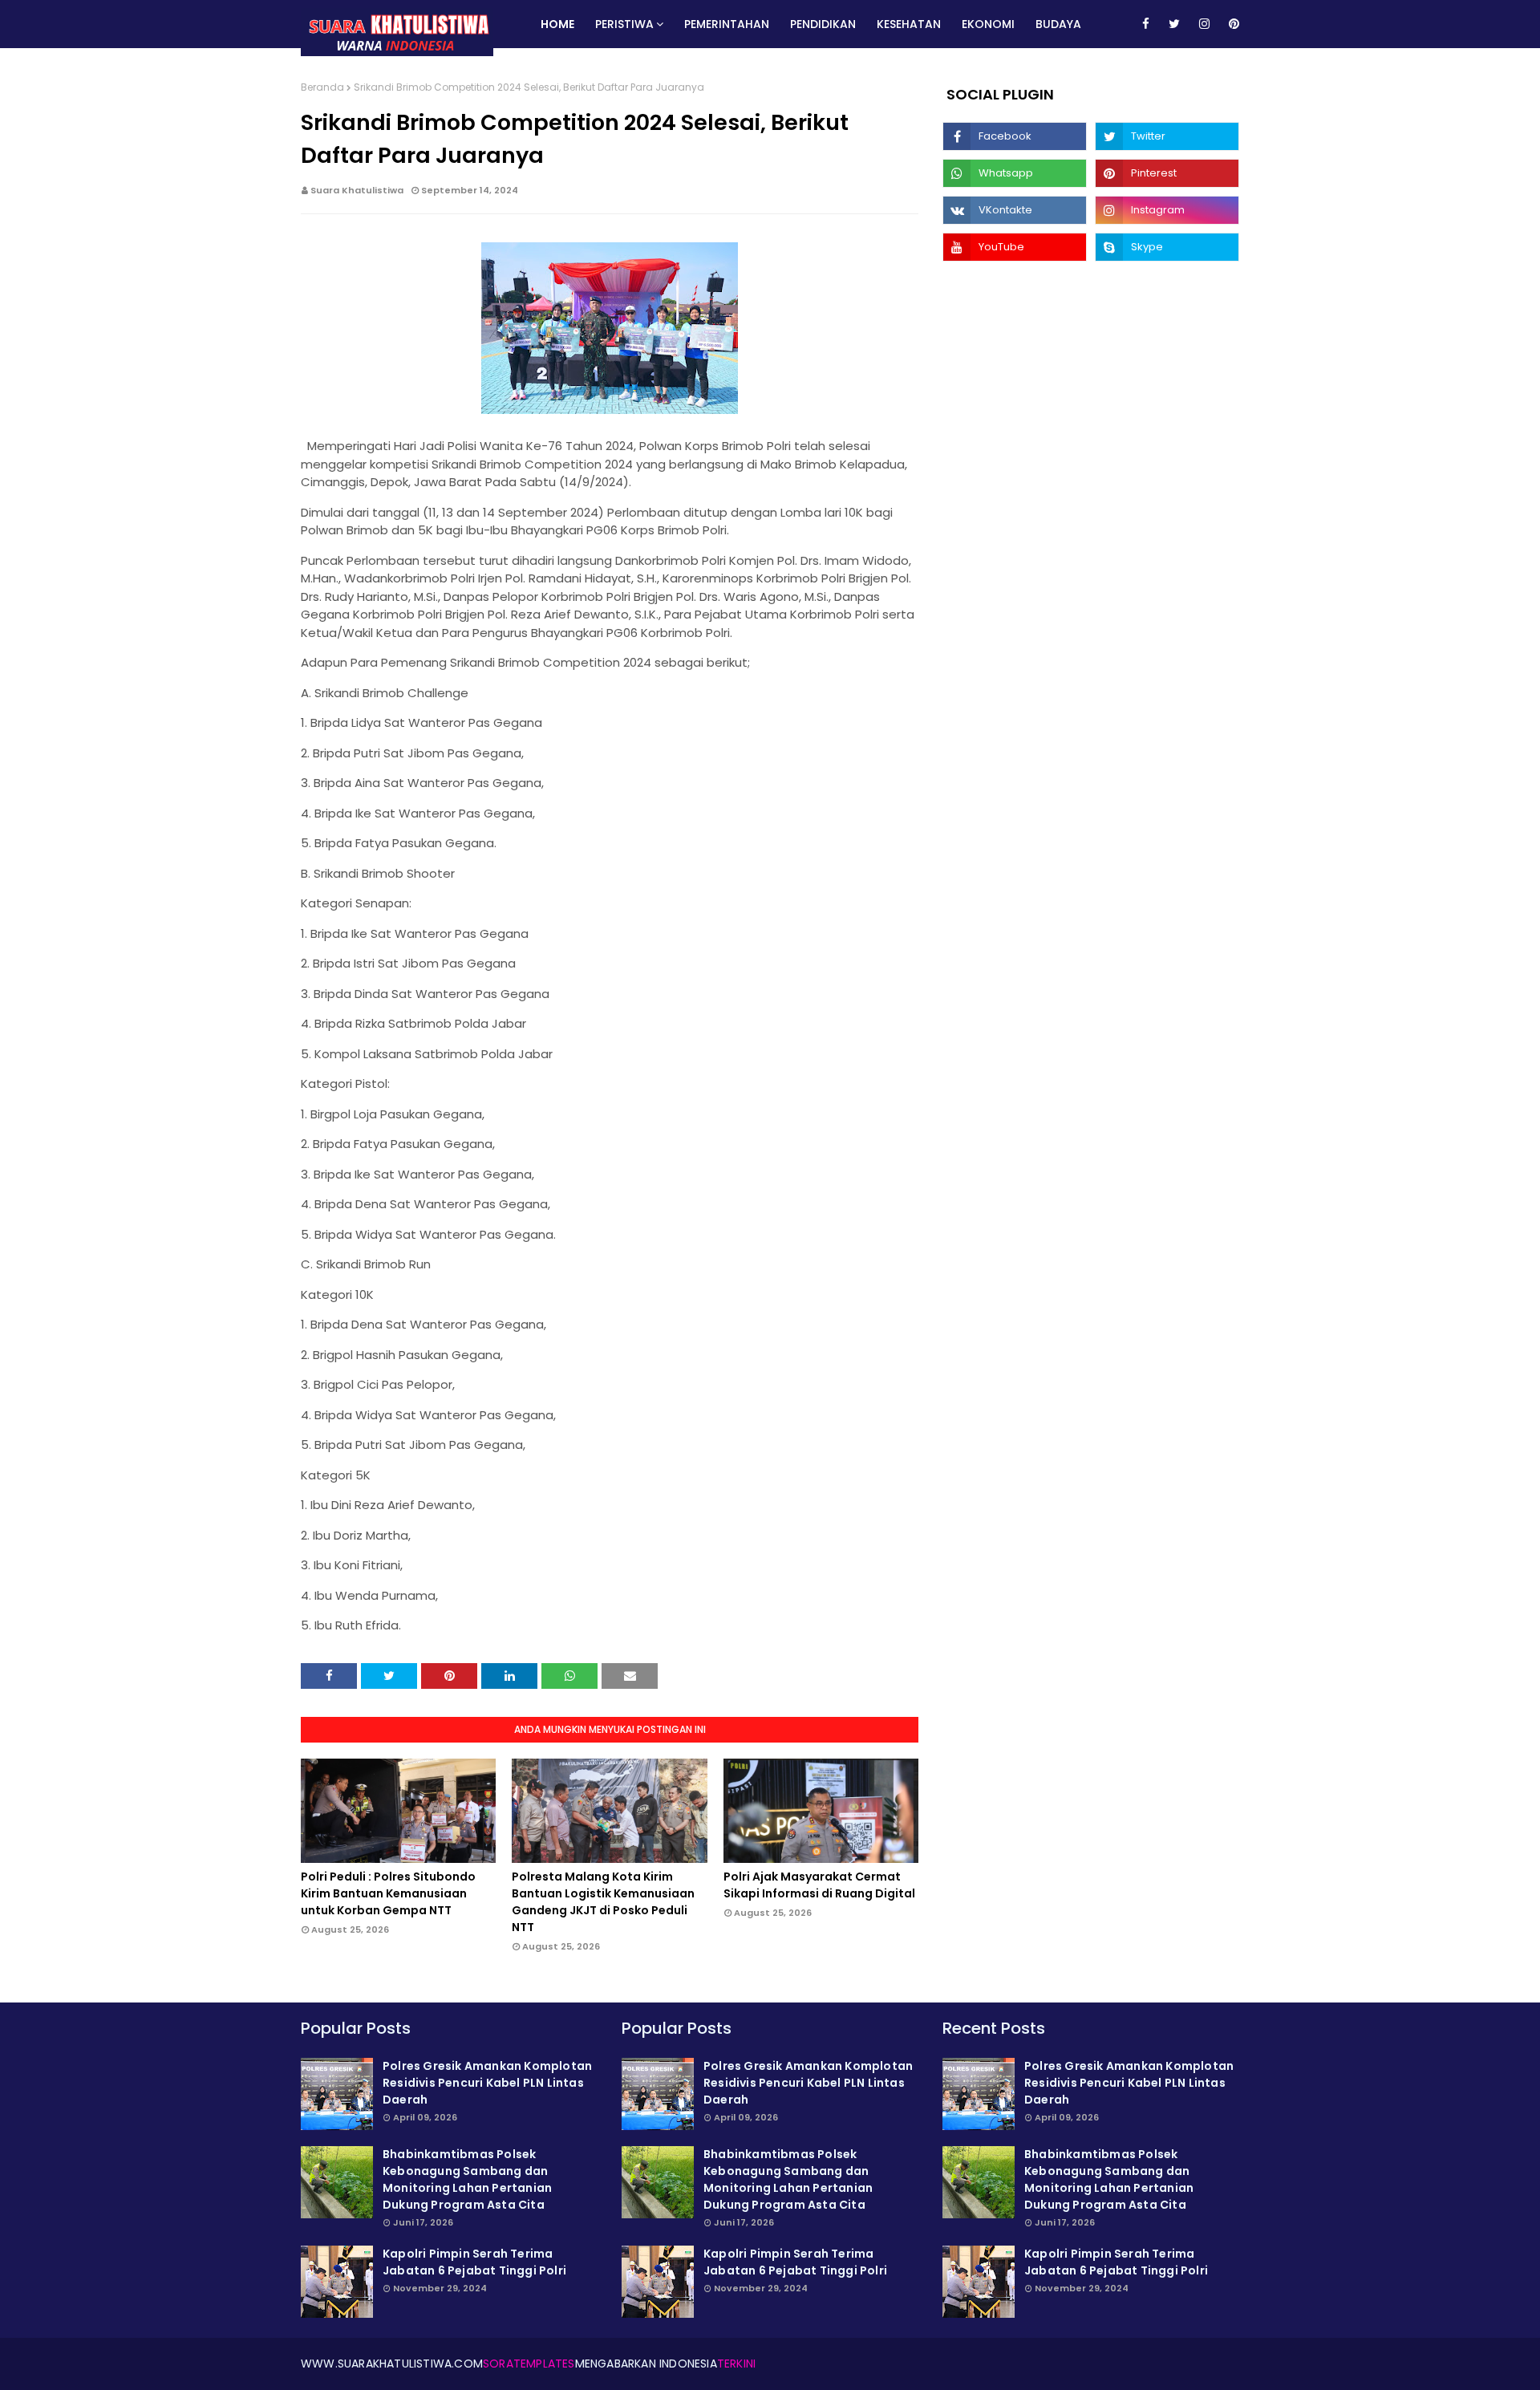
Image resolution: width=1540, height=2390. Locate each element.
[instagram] (1204, 24)
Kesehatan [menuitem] (909, 24)
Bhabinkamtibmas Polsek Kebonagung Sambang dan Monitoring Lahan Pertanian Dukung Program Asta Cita (467, 2179)
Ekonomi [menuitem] (988, 24)
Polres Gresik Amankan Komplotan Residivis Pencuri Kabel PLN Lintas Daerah (487, 2083)
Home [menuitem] (557, 24)
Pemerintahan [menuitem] (727, 24)
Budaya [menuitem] (1058, 24)
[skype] (1167, 247)
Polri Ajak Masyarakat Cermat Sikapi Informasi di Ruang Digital (819, 1885)
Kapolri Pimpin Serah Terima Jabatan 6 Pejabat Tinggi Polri (474, 2262)
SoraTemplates (529, 2364)
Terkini (736, 2364)
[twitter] (1174, 24)
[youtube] (1015, 247)
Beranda (322, 87)
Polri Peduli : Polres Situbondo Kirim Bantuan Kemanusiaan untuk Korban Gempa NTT (388, 1893)
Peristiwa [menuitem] (624, 24)
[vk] (1015, 210)
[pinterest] (1231, 24)
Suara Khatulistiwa (357, 190)
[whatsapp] (1015, 173)
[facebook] (1146, 24)
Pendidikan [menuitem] (823, 24)
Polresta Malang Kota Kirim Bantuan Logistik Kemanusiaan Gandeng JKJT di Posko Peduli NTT (603, 1902)
